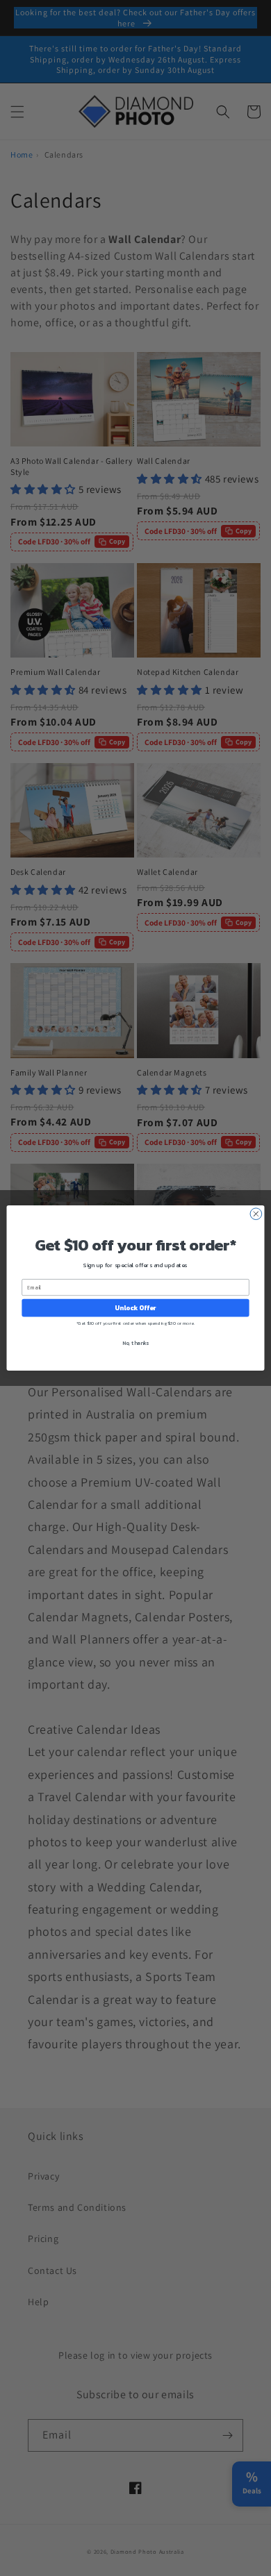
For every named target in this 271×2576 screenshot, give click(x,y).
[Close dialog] (256, 1214)
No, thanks (135, 1343)
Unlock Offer (135, 1307)
